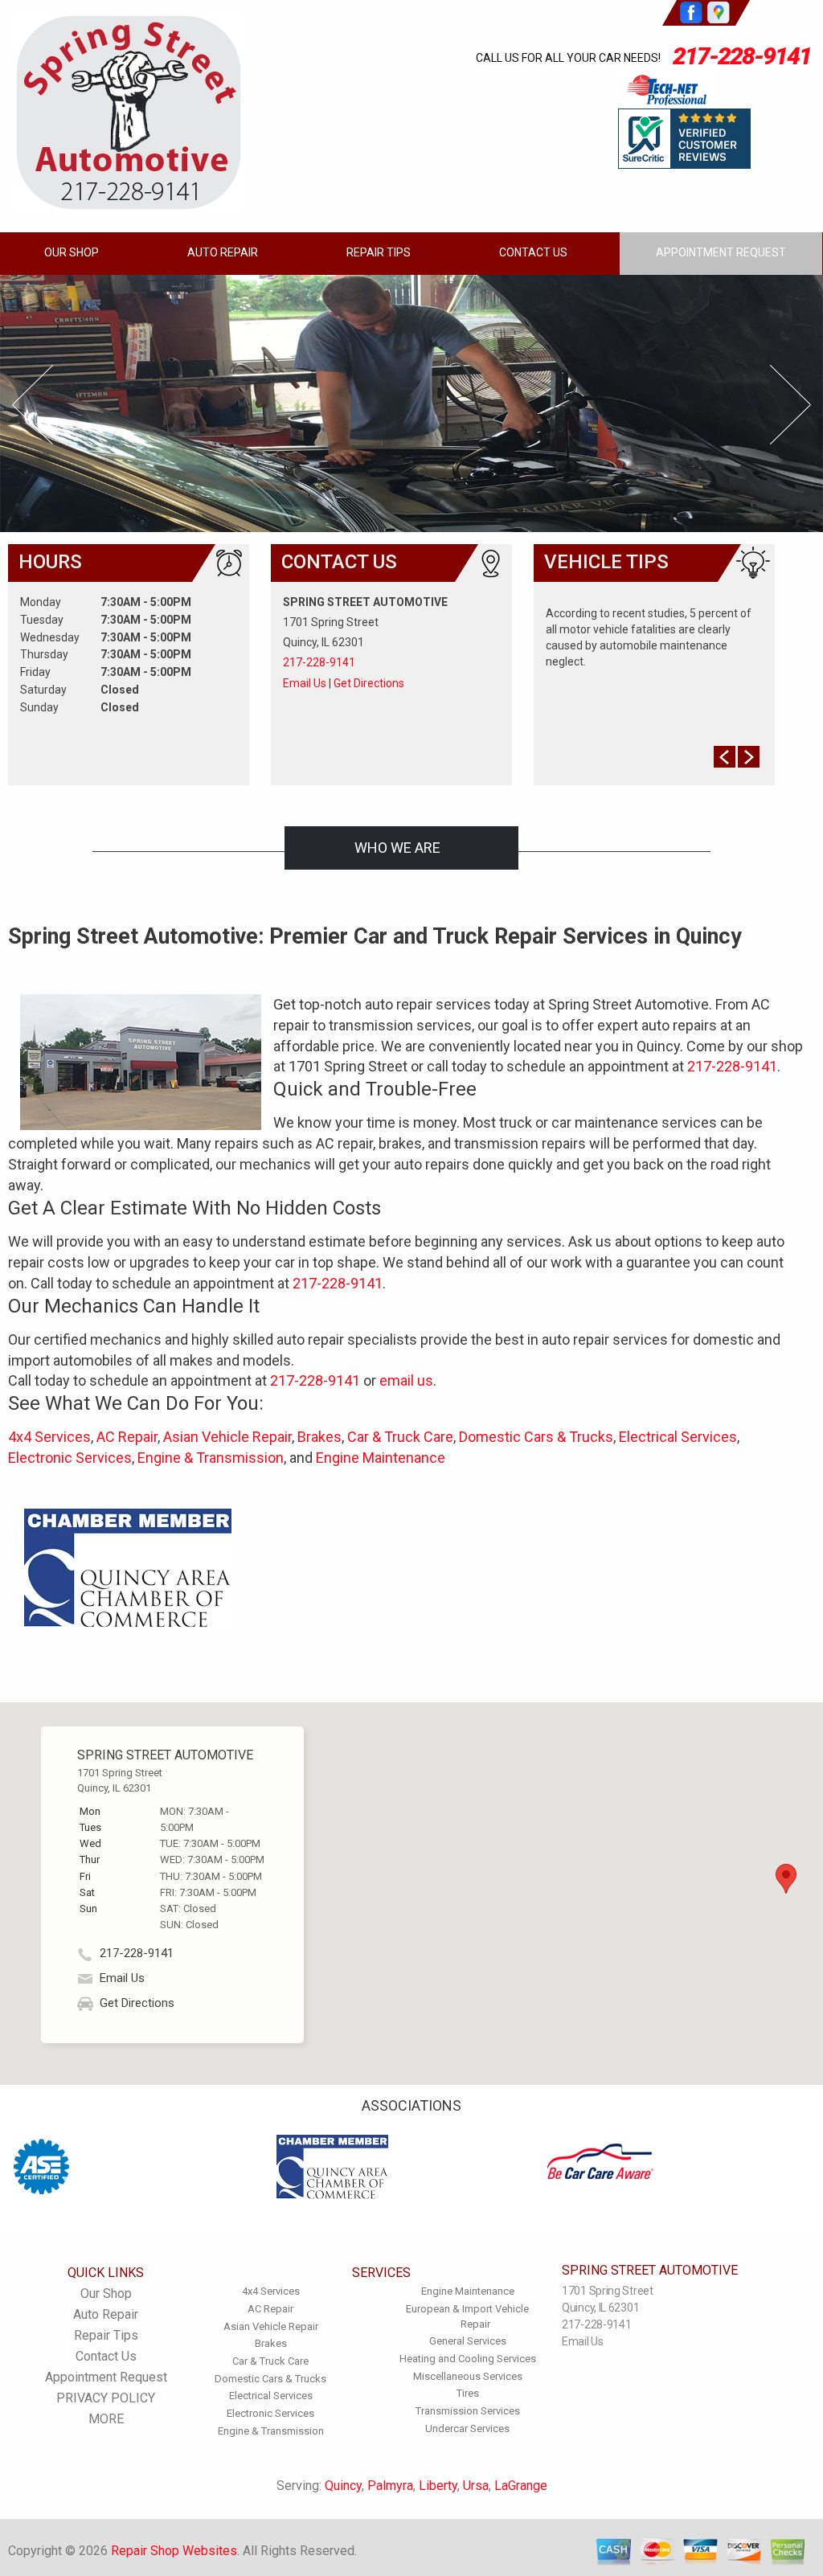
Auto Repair (223, 252)
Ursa (476, 2486)
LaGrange (521, 2486)
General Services (468, 2341)
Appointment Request (721, 252)
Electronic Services (70, 1458)
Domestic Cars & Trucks (536, 1437)
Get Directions (369, 683)
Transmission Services (468, 2411)
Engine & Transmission (211, 1458)
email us (406, 1380)
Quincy (343, 2486)
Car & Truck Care (400, 1437)
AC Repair (127, 1437)
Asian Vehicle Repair (227, 1437)
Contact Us (533, 252)
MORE (106, 2419)
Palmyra (390, 2486)
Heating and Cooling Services (468, 2359)
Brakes (319, 1437)
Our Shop (72, 252)
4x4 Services (49, 1437)
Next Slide (790, 405)
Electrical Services (678, 1437)
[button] (786, 1879)
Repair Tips (379, 252)
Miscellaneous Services (468, 2376)
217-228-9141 (742, 56)
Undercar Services (467, 2429)
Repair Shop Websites (174, 2551)
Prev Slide (33, 405)
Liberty (438, 2486)
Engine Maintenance (381, 1458)
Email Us (305, 683)
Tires (468, 2393)
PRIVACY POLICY (106, 2398)
